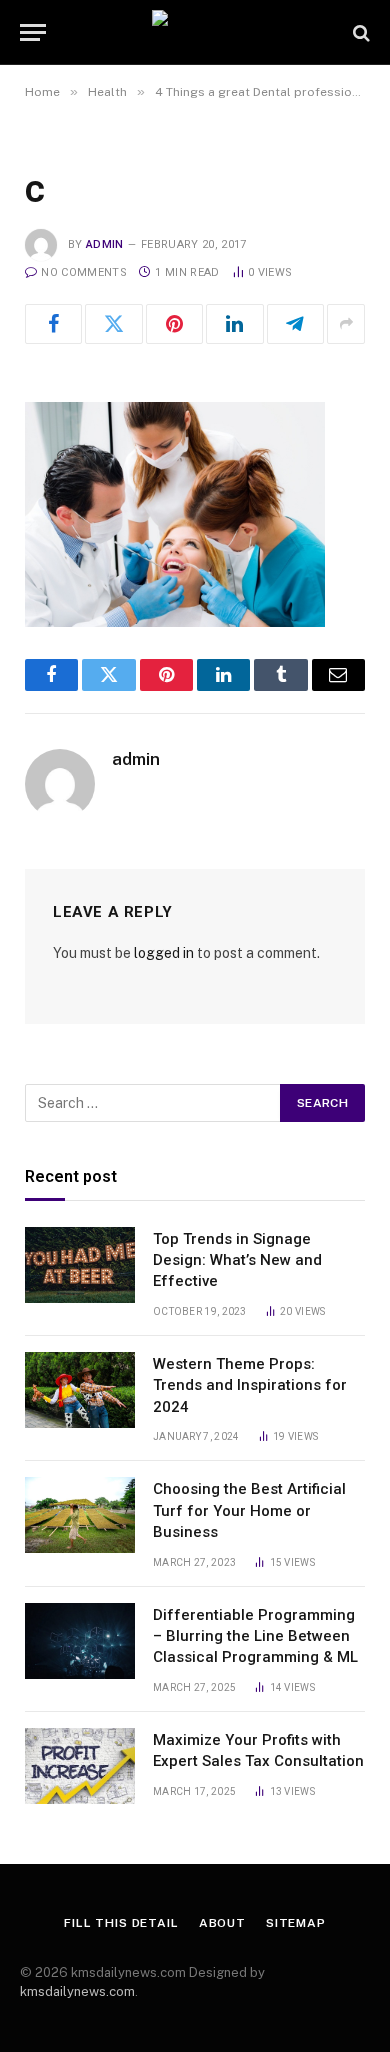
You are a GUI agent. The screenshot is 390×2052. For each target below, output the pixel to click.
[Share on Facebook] (53, 324)
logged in (164, 953)
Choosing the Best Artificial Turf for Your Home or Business (249, 1510)
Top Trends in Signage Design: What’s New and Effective (237, 1260)
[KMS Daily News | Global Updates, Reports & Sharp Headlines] (195, 32)
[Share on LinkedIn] (234, 324)
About (222, 1923)
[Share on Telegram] (295, 324)
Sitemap (296, 1923)
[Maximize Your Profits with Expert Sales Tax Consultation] (80, 1766)
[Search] (359, 32)
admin (105, 244)
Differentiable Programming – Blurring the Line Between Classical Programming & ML (255, 1636)
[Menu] (33, 32)
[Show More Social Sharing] (346, 324)
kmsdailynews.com (77, 1991)
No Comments (84, 272)
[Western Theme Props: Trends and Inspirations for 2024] (80, 1390)
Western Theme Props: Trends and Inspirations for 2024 (250, 1385)
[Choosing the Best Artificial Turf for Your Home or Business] (80, 1515)
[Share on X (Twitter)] (113, 324)
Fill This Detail (121, 1923)
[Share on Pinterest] (174, 324)
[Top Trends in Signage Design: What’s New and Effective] (80, 1265)
